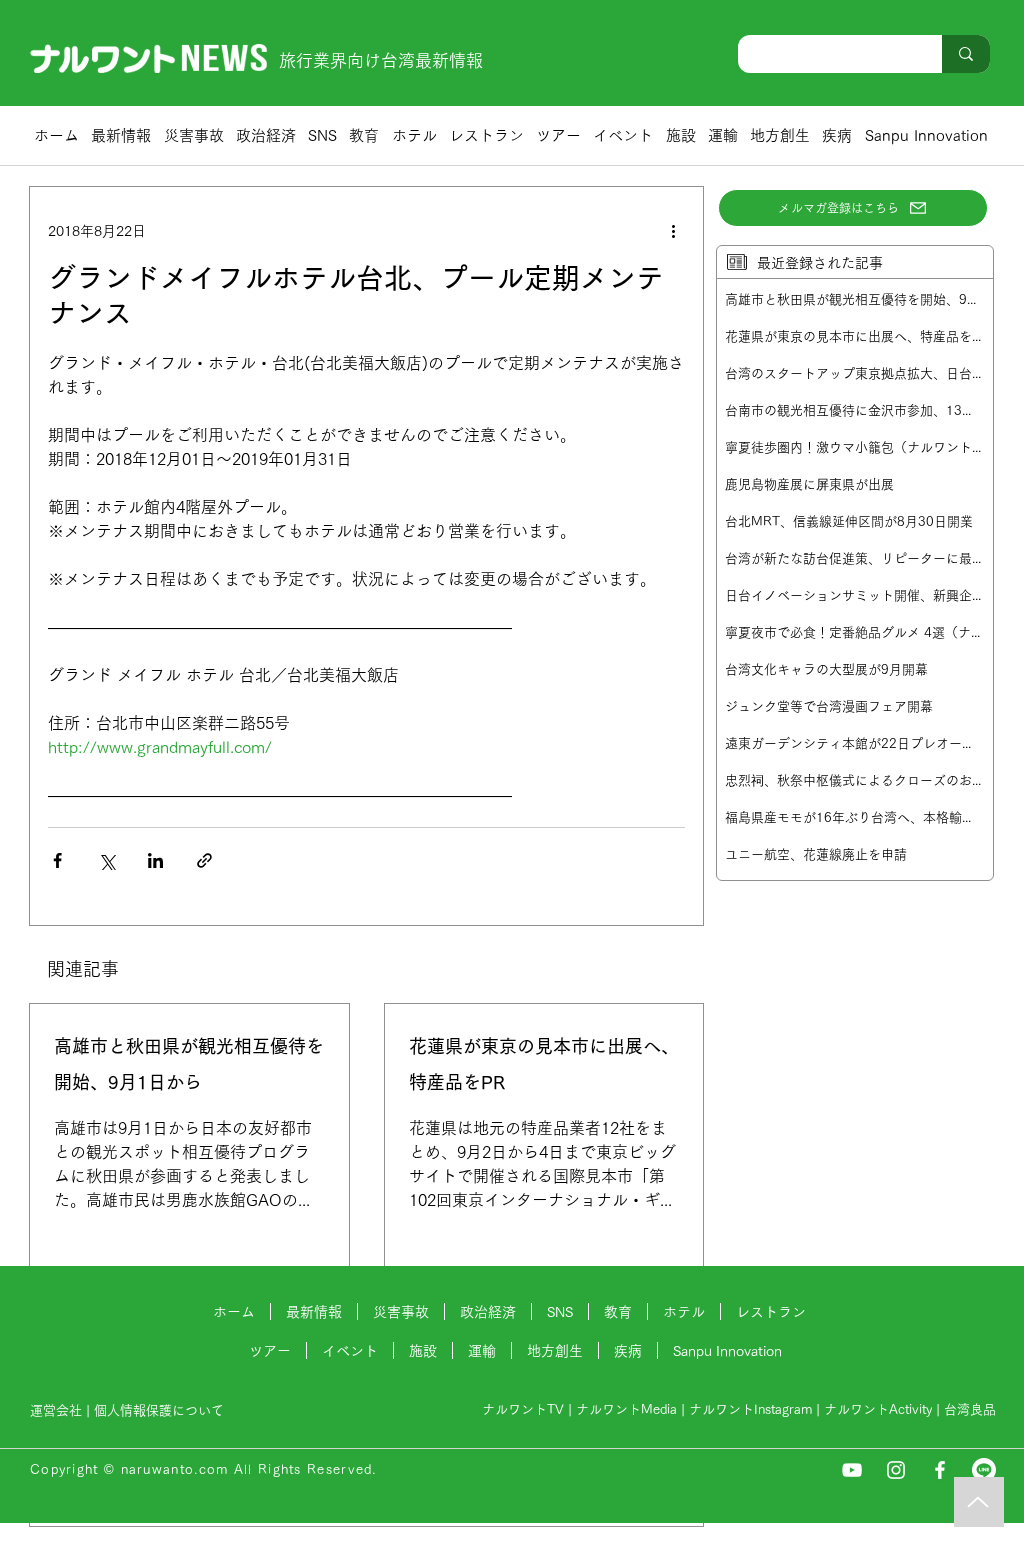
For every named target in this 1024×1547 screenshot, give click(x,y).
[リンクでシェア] (204, 860)
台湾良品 (970, 1409)
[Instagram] (896, 1470)
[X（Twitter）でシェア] (106, 860)
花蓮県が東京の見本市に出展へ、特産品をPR (544, 1064)
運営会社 (56, 1410)
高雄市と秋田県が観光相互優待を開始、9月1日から (189, 1064)
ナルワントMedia (626, 1409)
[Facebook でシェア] (57, 860)
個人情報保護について (161, 1410)
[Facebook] (940, 1470)
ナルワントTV (523, 1409)
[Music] (979, 1502)
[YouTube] (852, 1470)
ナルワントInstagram (750, 1409)
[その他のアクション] (673, 231)
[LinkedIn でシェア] (155, 860)
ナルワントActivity (878, 1409)
